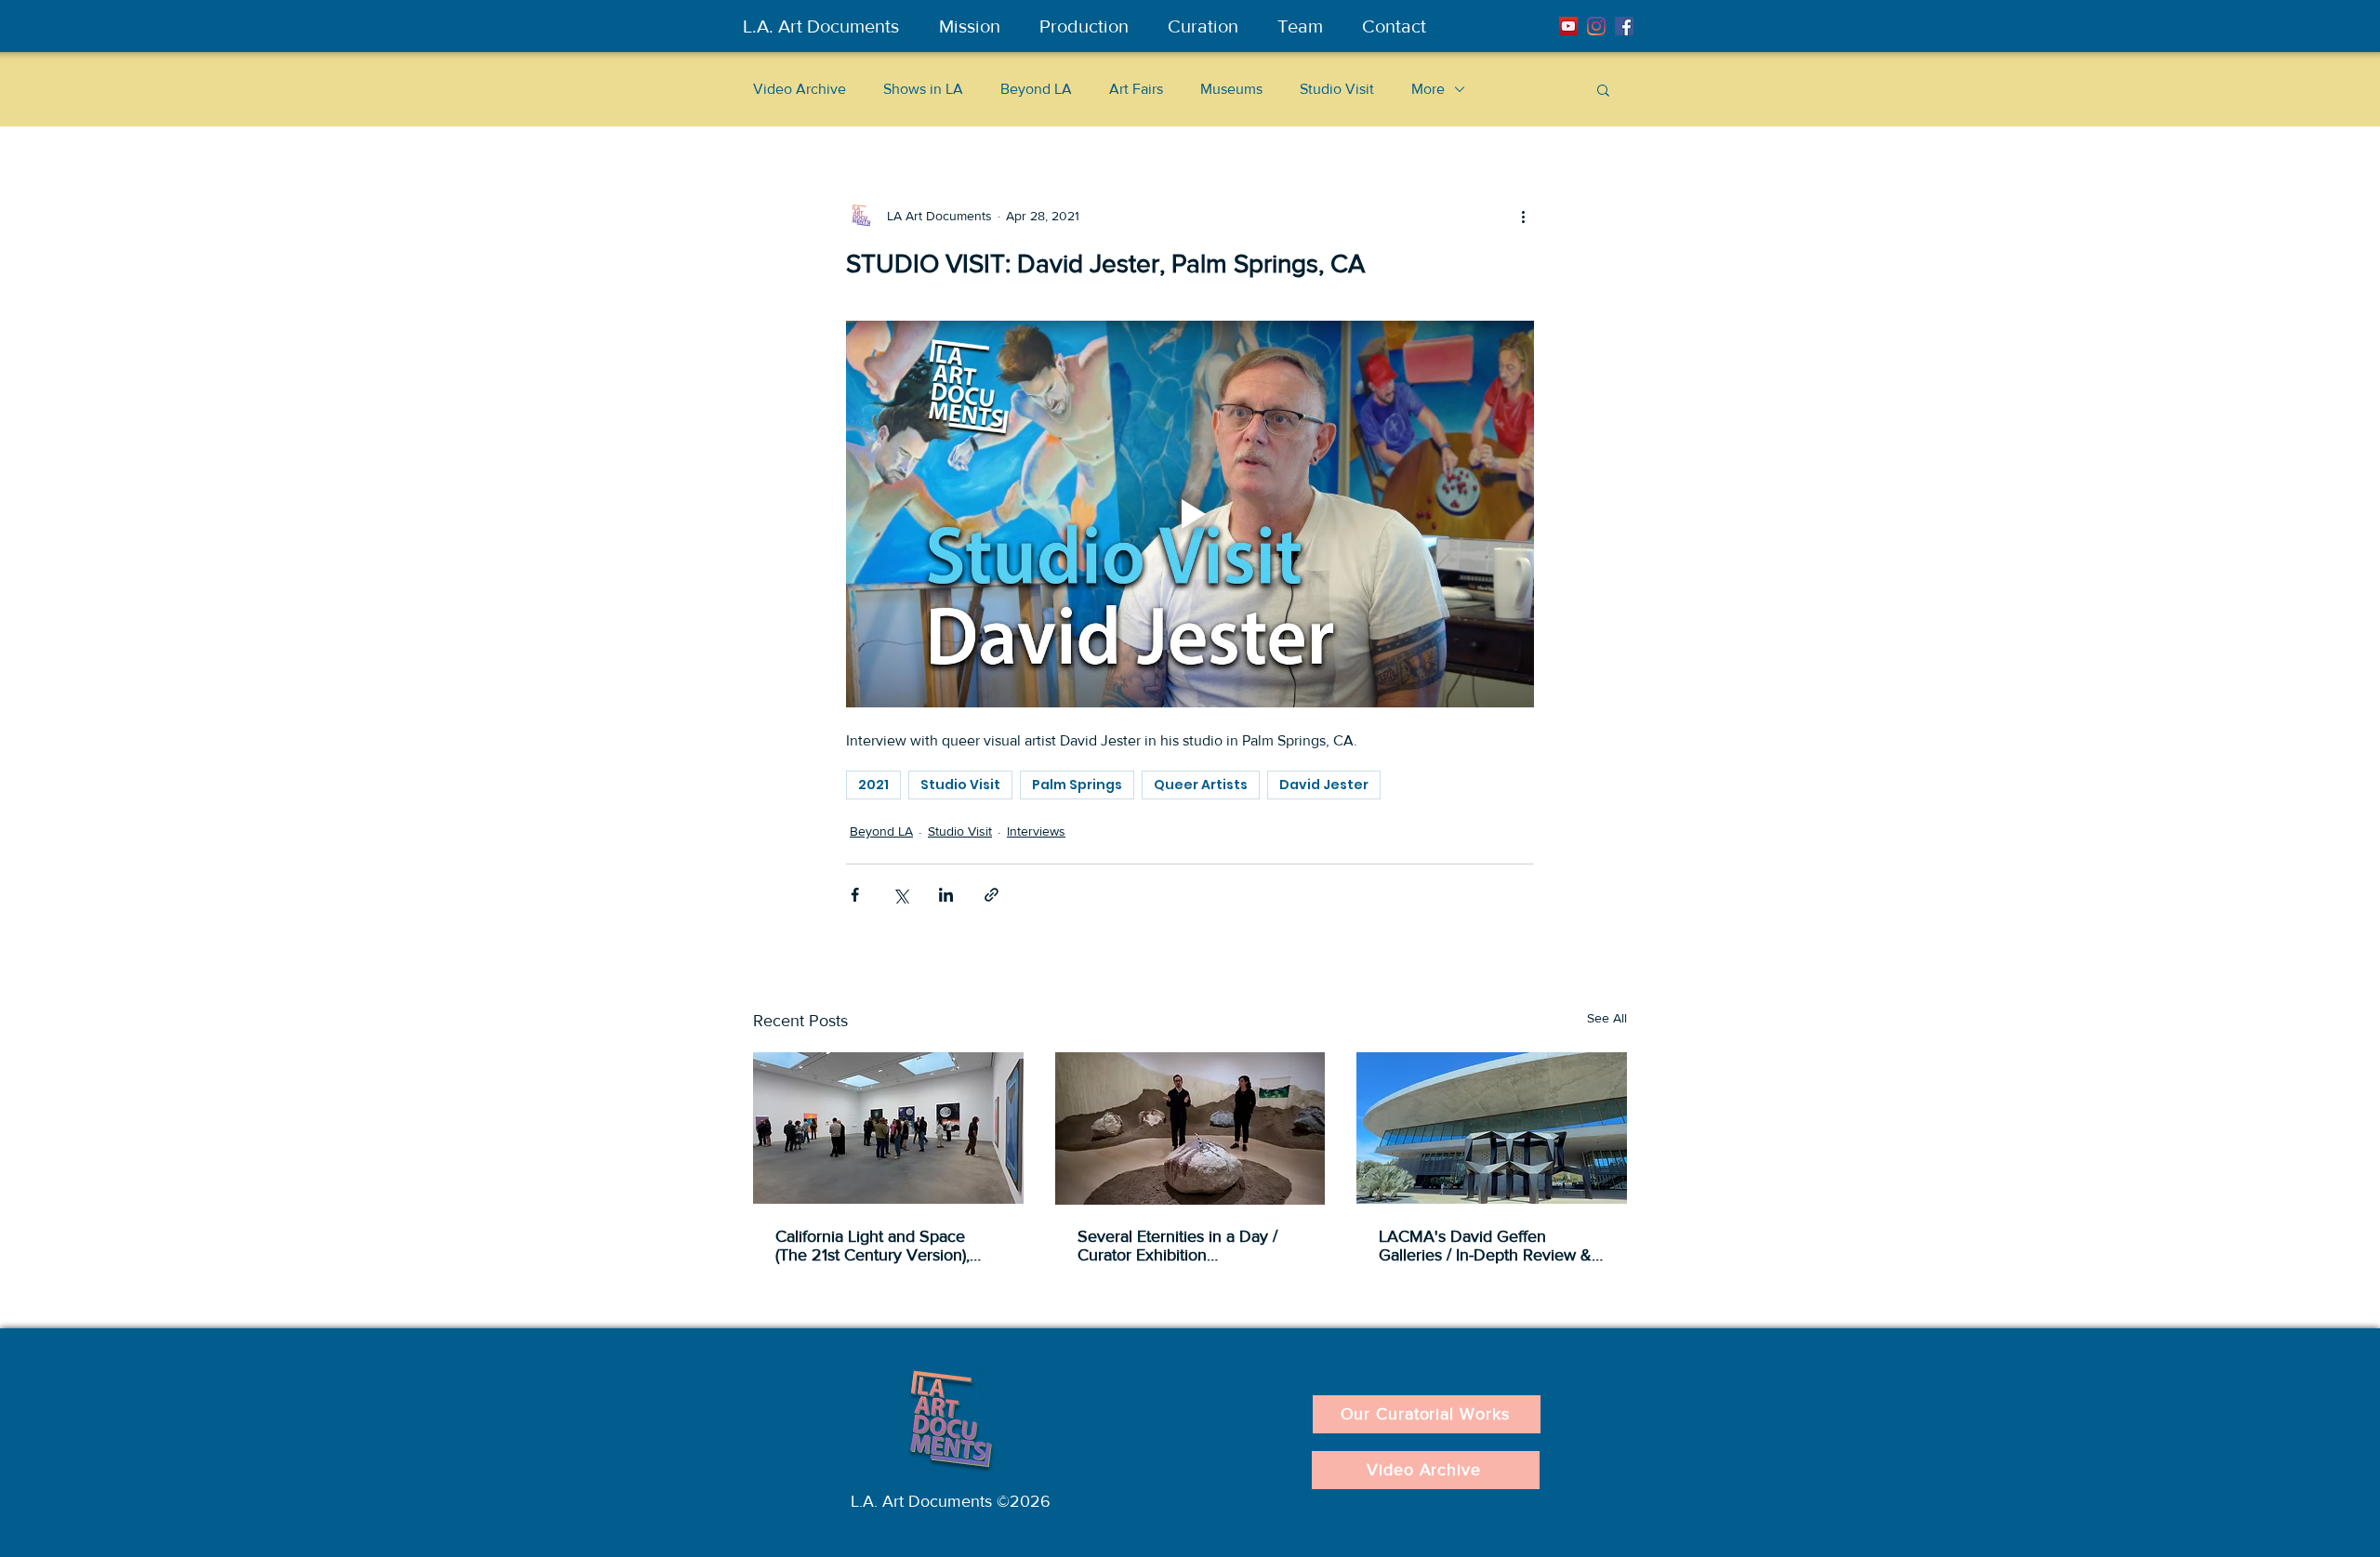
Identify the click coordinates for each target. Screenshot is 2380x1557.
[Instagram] (1596, 26)
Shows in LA (923, 89)
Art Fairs (1136, 89)
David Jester (1324, 785)
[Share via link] (992, 895)
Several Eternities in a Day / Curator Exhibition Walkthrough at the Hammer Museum (1180, 1246)
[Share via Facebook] (855, 895)
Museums (1231, 89)
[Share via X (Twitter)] (900, 895)
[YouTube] (1568, 26)
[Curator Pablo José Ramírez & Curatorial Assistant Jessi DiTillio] (1190, 1128)
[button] (1603, 89)
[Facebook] (1624, 26)
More (1428, 89)
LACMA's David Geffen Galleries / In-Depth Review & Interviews (1485, 1246)
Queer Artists (1201, 785)
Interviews (1036, 831)
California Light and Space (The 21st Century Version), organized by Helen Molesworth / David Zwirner (876, 1246)
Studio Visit (1337, 89)
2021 (873, 785)
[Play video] (1190, 514)
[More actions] (1523, 216)
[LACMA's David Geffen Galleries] (1492, 1128)
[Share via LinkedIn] (946, 895)
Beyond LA (1036, 89)
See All (1607, 1018)
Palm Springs (1077, 785)
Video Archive (800, 89)
